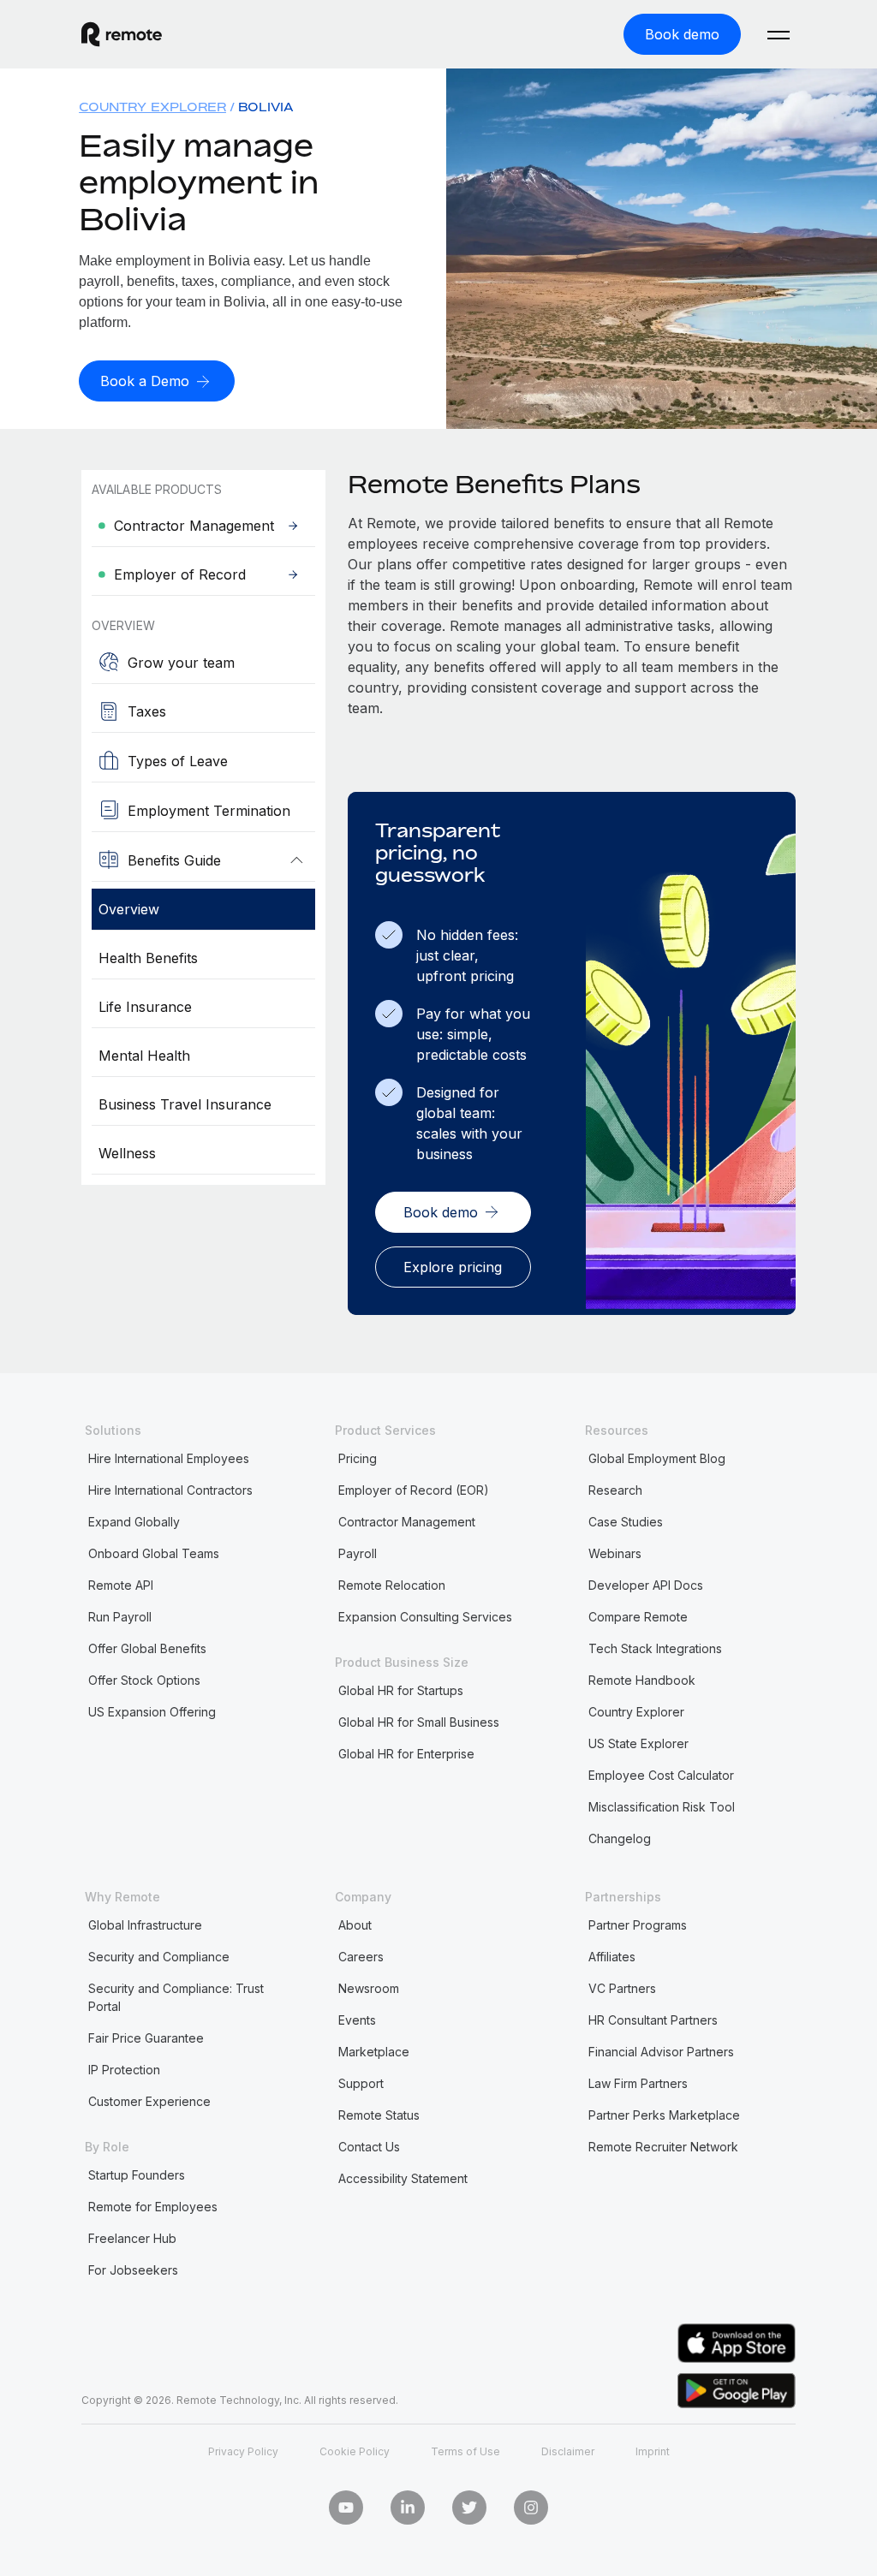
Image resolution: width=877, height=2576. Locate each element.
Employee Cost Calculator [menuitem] (661, 1775)
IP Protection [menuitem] (124, 2070)
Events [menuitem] (357, 2020)
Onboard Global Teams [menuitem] (154, 1553)
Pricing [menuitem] (358, 1458)
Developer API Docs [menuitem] (646, 1585)
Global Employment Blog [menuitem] (657, 1458)
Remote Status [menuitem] (379, 2115)
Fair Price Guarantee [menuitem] (146, 2038)
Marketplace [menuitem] (374, 2052)
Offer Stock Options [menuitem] (144, 1680)
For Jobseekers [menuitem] (133, 2270)
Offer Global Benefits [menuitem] (147, 1648)
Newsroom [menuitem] (369, 1988)
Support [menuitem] (361, 2083)
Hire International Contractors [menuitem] (170, 1490)
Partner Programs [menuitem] (638, 1925)
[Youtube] (346, 2508)
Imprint (653, 2451)
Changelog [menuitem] (620, 1838)
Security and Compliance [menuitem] (159, 1957)
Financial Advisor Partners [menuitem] (661, 2052)
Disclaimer (568, 2451)
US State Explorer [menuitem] (638, 1743)
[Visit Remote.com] (122, 34)
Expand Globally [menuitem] (134, 1522)
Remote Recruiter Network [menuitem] (663, 2147)
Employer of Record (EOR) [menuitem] (414, 1490)
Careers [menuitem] (361, 1957)
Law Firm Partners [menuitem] (638, 2083)
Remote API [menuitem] (121, 1585)
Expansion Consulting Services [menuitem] (425, 1617)
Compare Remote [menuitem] (638, 1617)
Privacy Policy (243, 2451)
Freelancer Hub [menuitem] (132, 2238)
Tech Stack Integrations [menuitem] (655, 1648)
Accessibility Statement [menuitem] (403, 2178)
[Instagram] (531, 2508)
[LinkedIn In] (408, 2508)
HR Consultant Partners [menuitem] (653, 2020)
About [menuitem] (355, 1925)
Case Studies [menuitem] (626, 1522)
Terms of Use (465, 2451)
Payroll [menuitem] (358, 1553)
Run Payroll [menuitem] (120, 1617)
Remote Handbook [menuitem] (642, 1680)
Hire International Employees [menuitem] (169, 1458)
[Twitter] (469, 2508)
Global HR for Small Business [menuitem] (419, 1722)
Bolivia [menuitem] (266, 107)
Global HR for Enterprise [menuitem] (406, 1754)
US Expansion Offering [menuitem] (152, 1712)
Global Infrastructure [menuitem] (145, 1925)
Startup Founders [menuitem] (137, 2175)
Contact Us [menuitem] (369, 2147)
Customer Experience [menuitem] (149, 2101)
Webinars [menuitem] (615, 1553)
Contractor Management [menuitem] (407, 1522)
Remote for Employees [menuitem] (153, 2207)
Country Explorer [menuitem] (152, 107)
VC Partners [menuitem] (622, 1988)
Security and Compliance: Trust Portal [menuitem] (176, 1997)
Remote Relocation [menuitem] (392, 1585)
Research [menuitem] (615, 1490)
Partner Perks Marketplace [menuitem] (664, 2115)
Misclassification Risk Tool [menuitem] (662, 1807)
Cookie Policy (355, 2451)
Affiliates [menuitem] (612, 1957)
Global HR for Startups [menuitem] (401, 1690)
